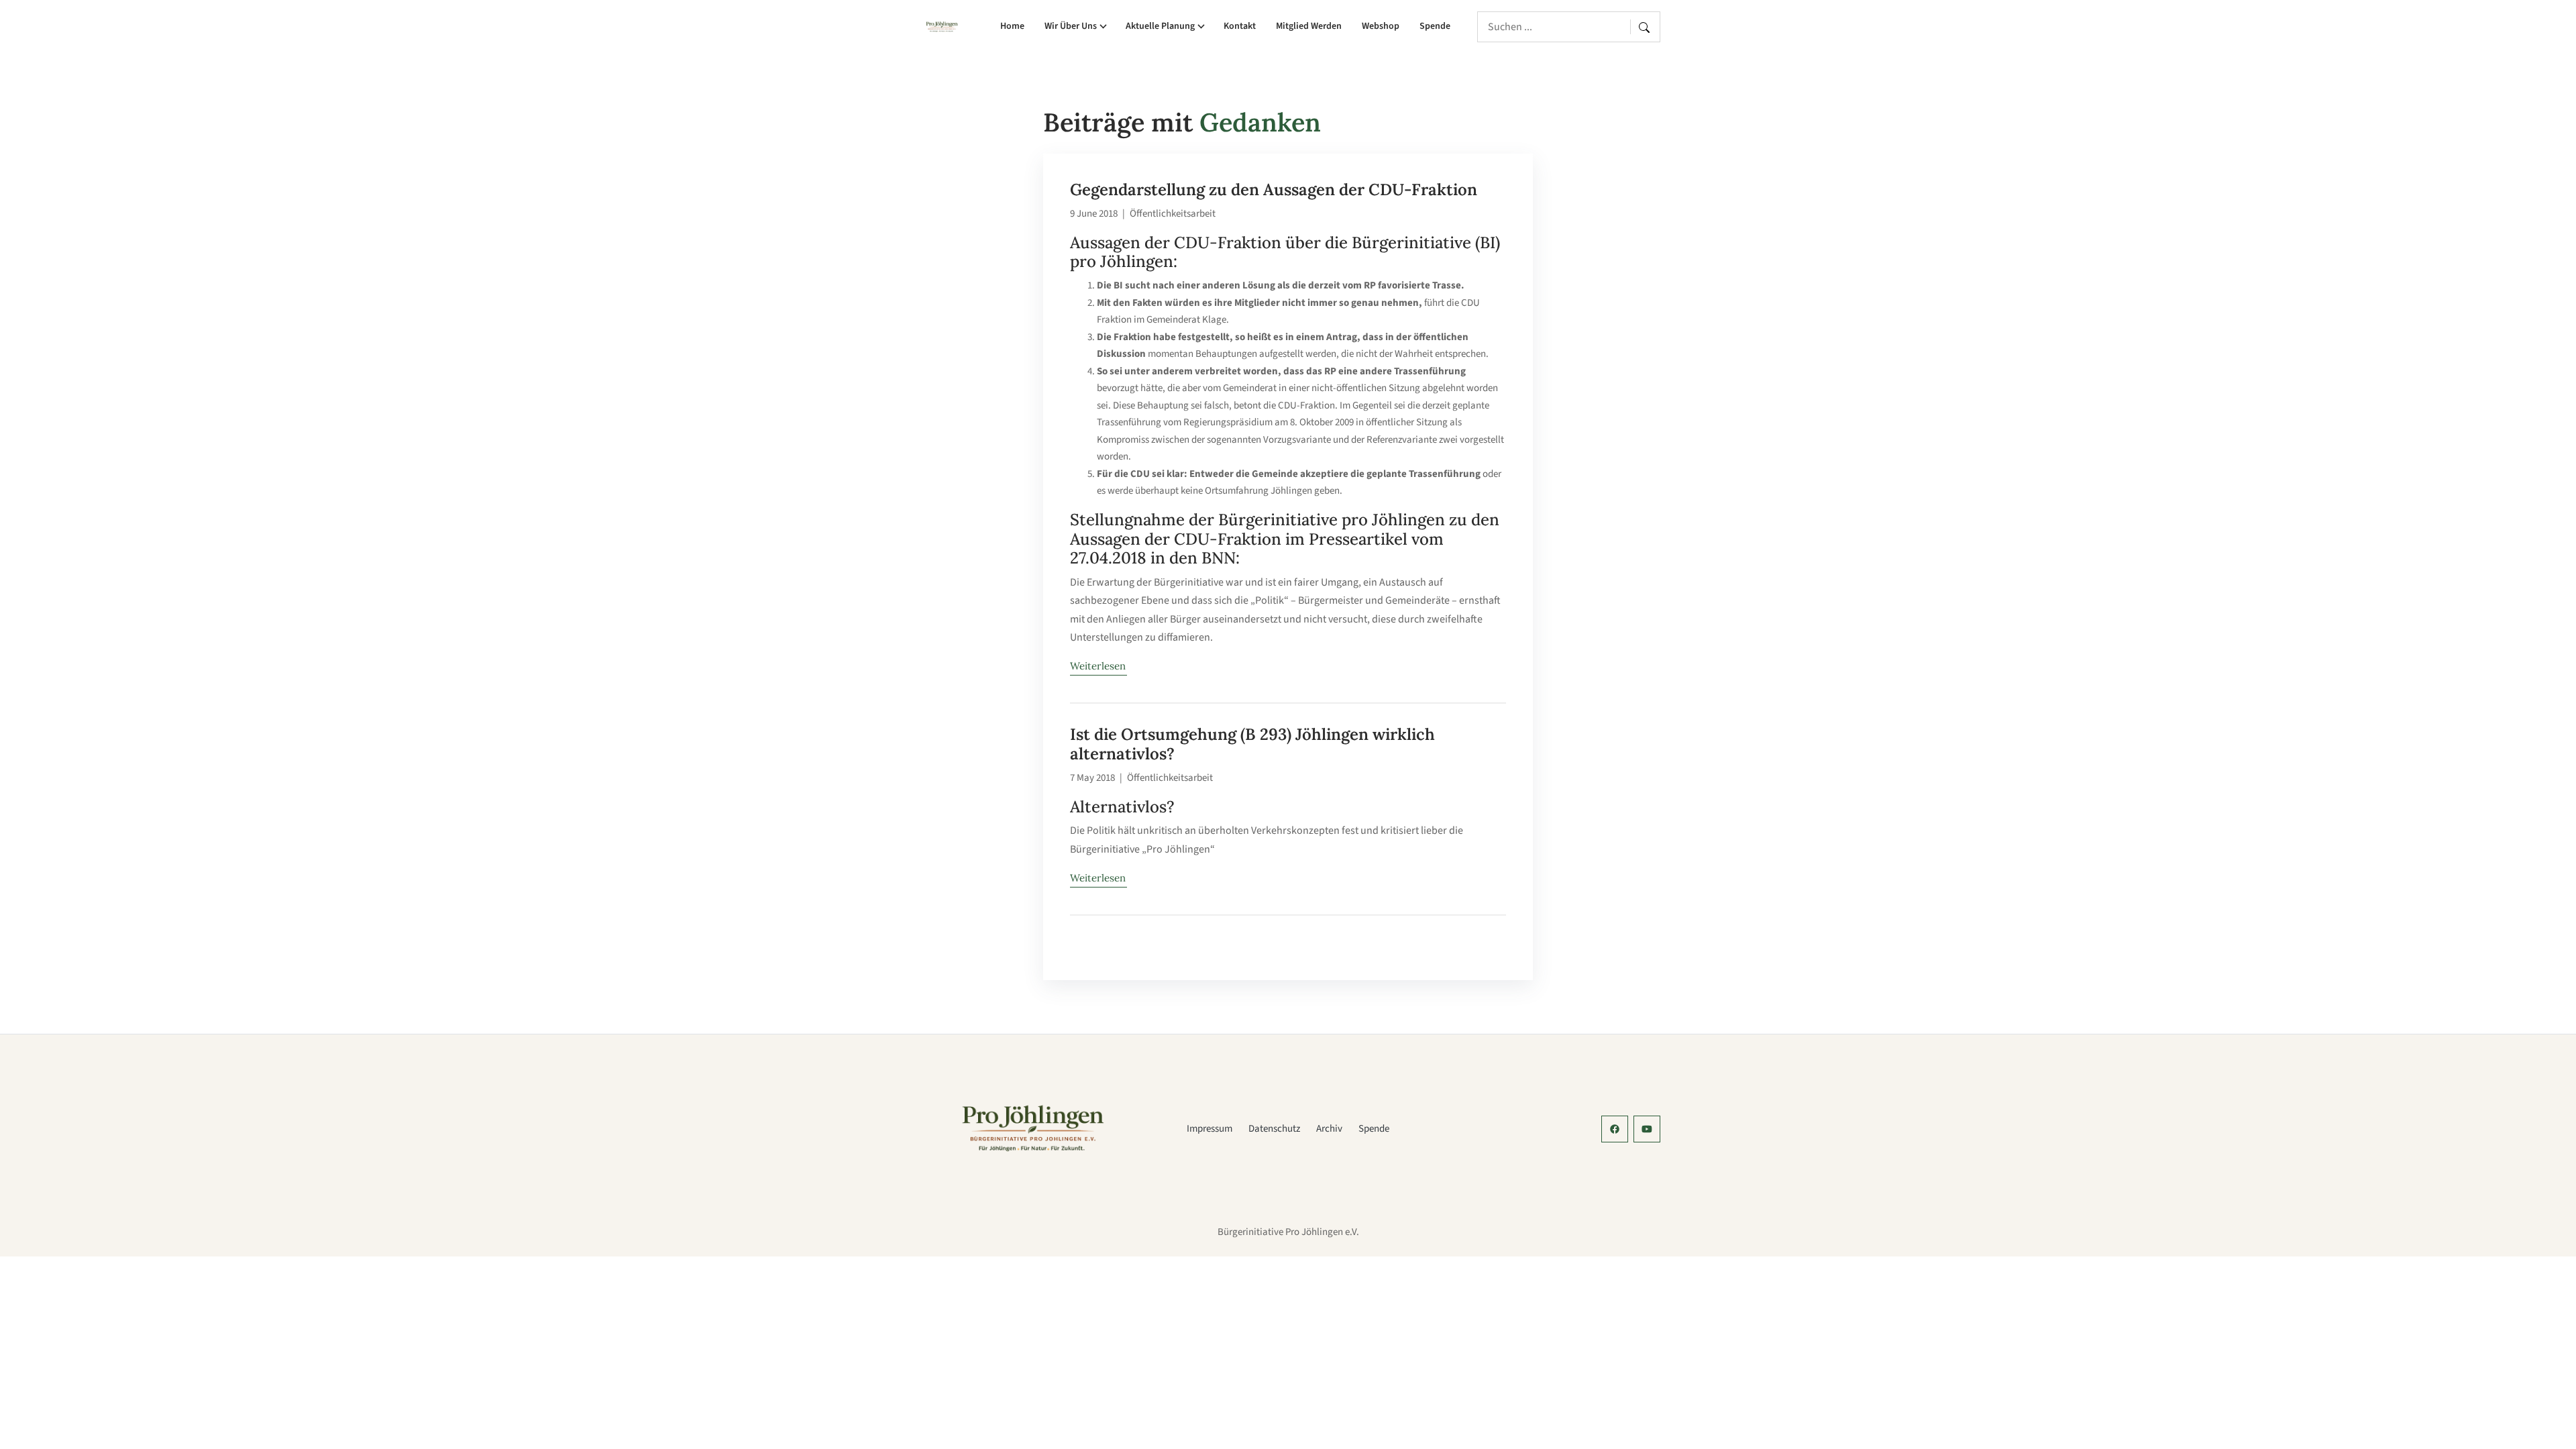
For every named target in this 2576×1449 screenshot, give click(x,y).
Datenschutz (1274, 1129)
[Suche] (1647, 27)
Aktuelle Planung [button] (1160, 26)
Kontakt (1240, 26)
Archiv (1329, 1129)
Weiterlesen (1098, 666)
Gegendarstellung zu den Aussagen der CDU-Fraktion (1274, 190)
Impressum (1210, 1129)
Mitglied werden (1309, 26)
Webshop (1381, 26)
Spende (1435, 26)
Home (1012, 26)
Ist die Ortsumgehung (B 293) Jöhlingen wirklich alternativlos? (1252, 744)
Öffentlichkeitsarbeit (1173, 214)
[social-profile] (1615, 1129)
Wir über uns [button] (1071, 26)
